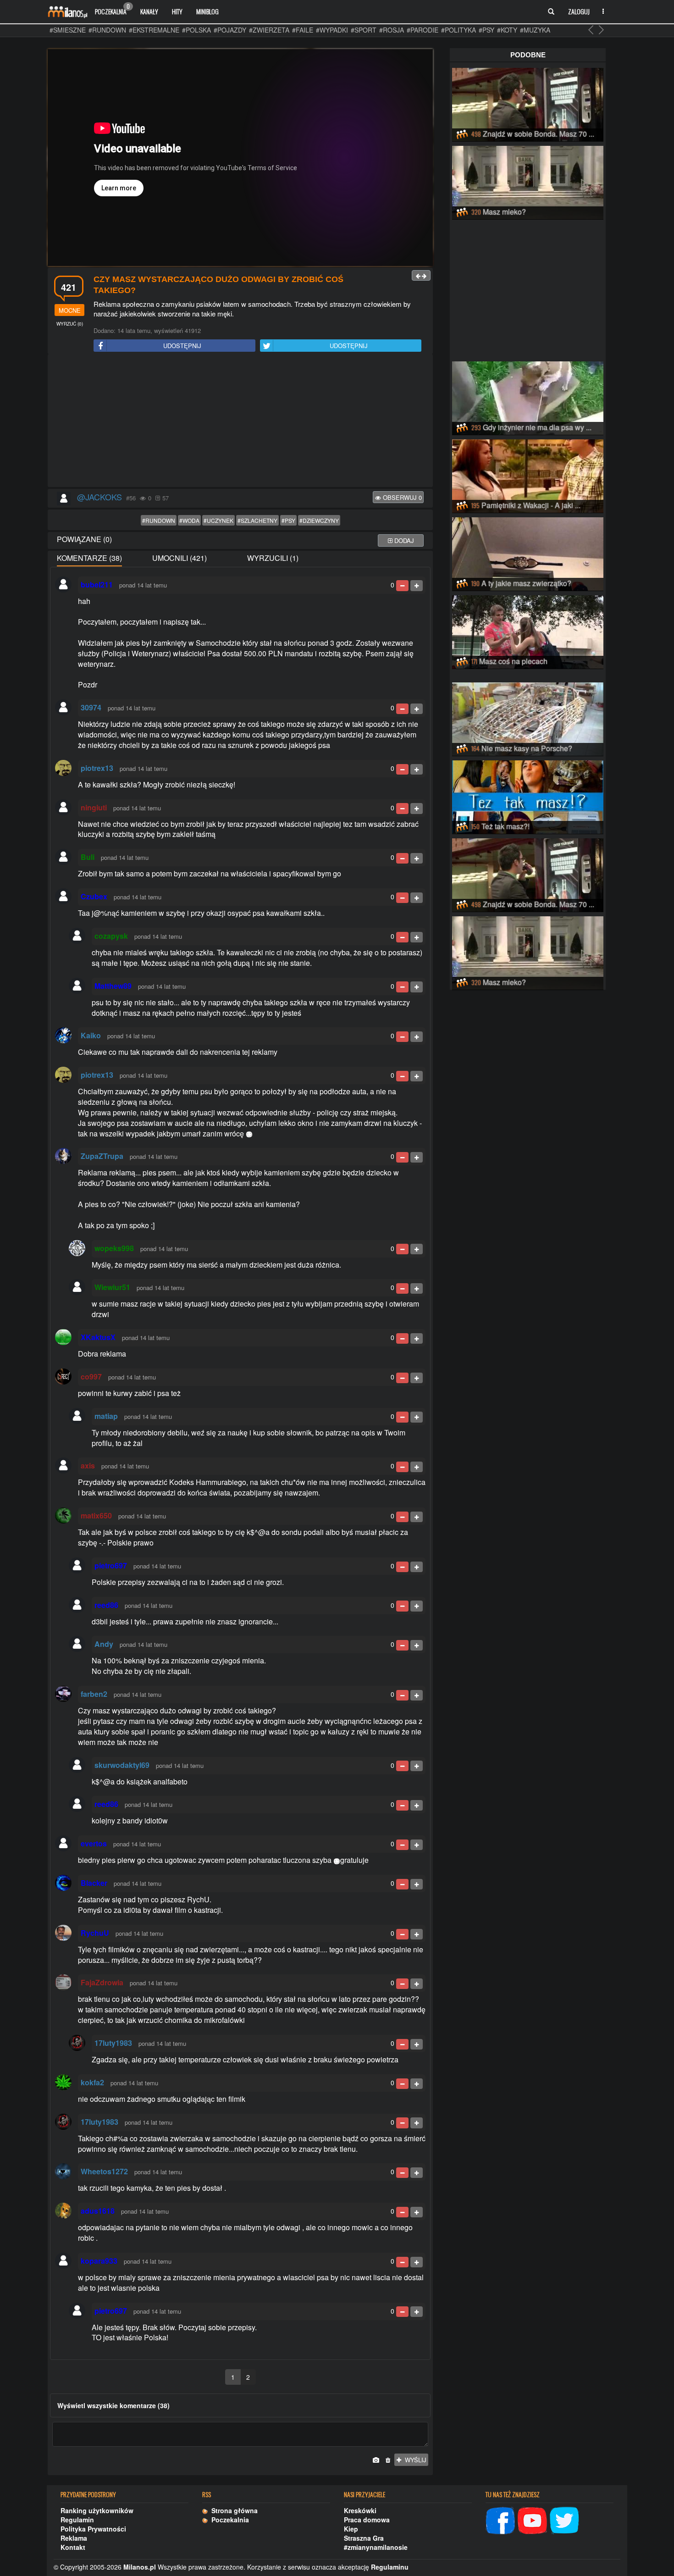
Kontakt (73, 2547)
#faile (303, 30)
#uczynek (218, 520)
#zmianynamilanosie (376, 2547)
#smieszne (68, 30)
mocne (70, 310)
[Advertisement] (240, 421)
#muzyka (535, 30)
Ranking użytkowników (97, 2510)
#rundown (107, 30)
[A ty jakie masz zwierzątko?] (528, 553)
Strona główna (233, 2510)
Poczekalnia (112, 9)
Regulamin (77, 2520)
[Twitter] (564, 2520)
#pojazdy (230, 30)
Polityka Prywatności (93, 2529)
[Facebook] (500, 2520)
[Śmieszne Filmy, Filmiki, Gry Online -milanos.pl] (67, 11)
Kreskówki (360, 2510)
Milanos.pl (140, 2567)
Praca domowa (367, 2520)
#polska (196, 30)
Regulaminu (390, 2567)
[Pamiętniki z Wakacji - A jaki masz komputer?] (528, 475)
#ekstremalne (154, 30)
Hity (177, 11)
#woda (189, 520)
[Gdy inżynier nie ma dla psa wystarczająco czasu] (528, 397)
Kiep (351, 2529)
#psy (486, 30)
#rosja (392, 30)
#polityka (459, 30)
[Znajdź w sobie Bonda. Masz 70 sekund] (528, 103)
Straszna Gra (364, 2538)
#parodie (423, 30)
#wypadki (332, 30)
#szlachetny (257, 520)
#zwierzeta (269, 30)
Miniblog (207, 11)
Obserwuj (401, 497)
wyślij (414, 2460)
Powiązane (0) (84, 539)
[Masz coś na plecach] (528, 631)
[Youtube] (532, 2520)
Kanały (149, 11)
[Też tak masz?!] (528, 796)
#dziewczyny (319, 520)
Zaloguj (579, 11)
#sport (364, 30)
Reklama (74, 2538)
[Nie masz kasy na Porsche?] (528, 718)
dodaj (403, 540)
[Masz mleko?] (528, 181)
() (70, 324)
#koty (507, 30)
